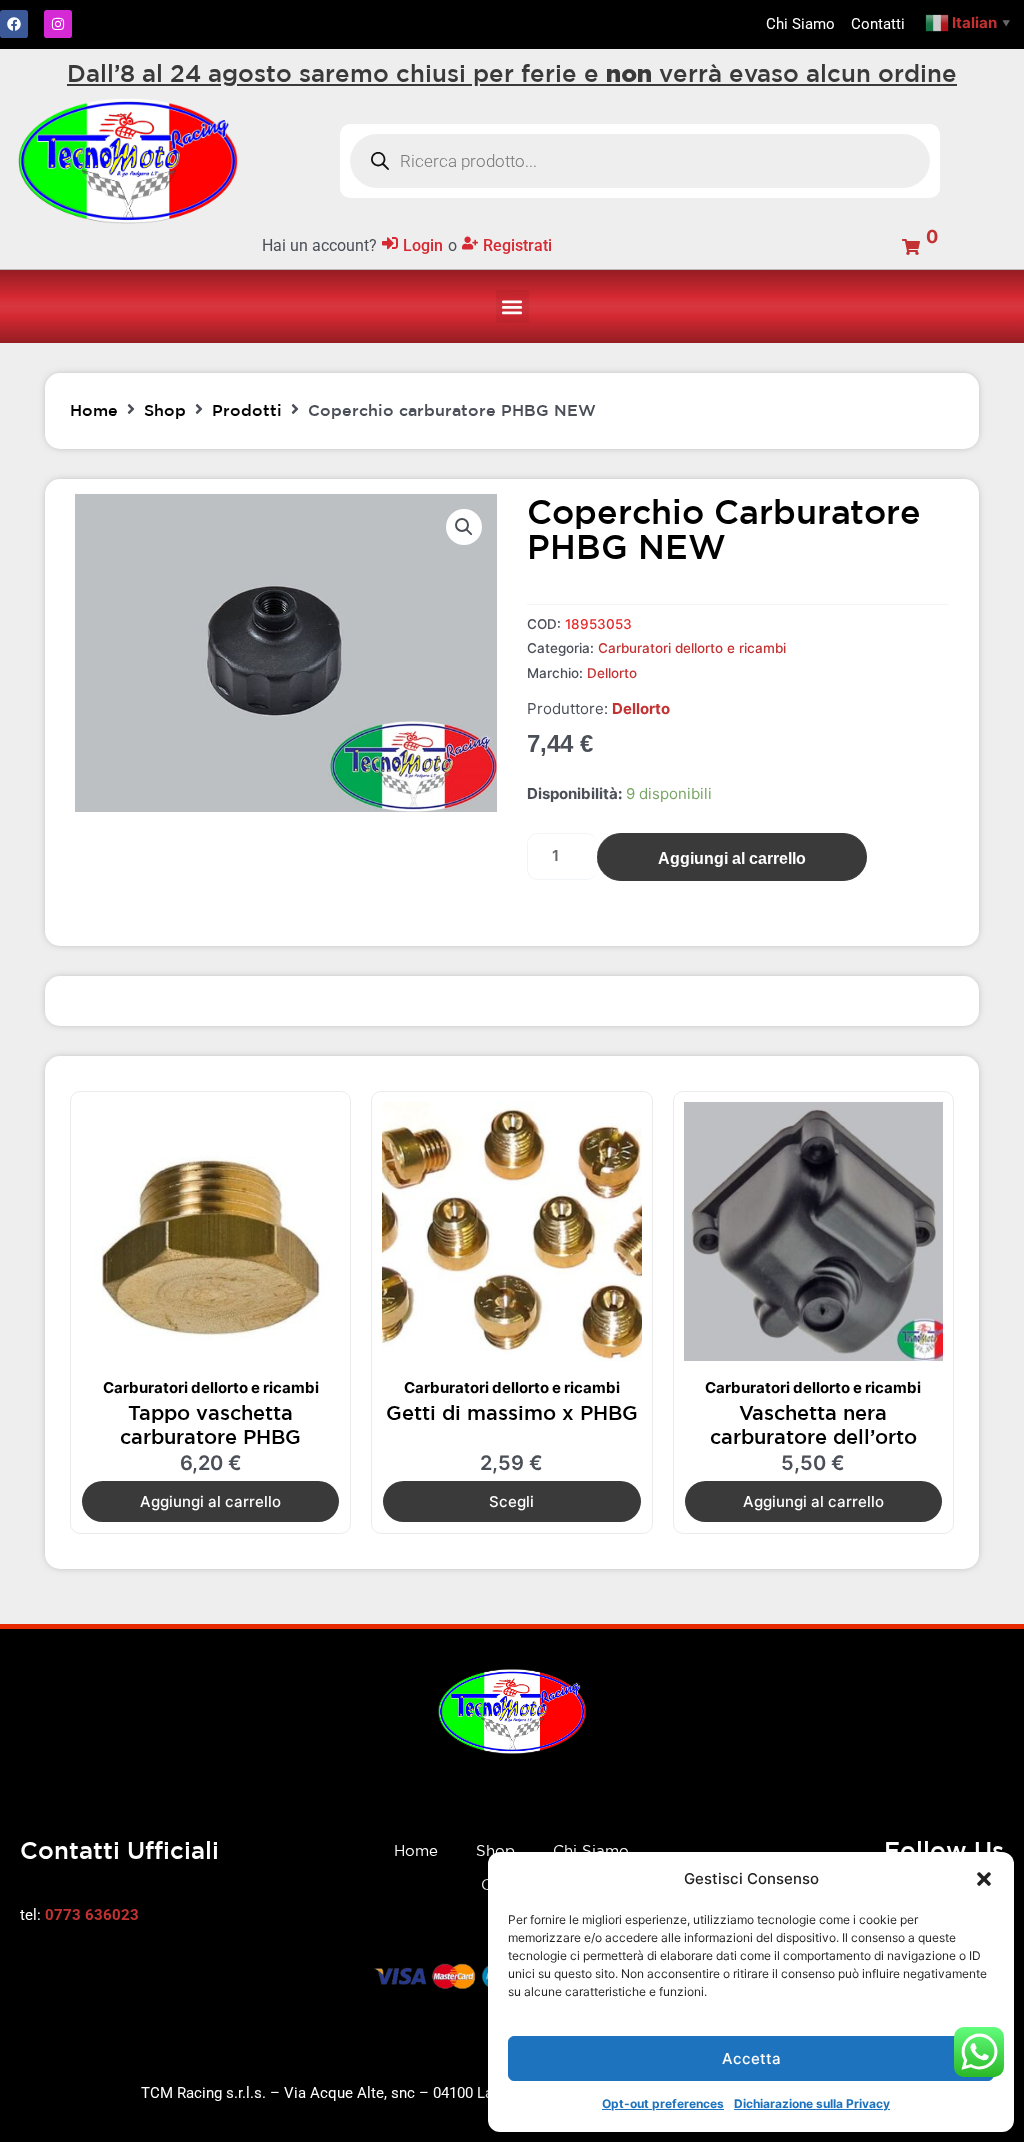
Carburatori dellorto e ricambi (692, 648)
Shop (165, 410)
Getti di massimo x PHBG (512, 1412)
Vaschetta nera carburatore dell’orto (813, 1424)
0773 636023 (92, 1915)
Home (94, 410)
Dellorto (612, 673)
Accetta (751, 2058)
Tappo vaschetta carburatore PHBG (210, 1424)
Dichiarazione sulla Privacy (812, 2103)
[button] (984, 1879)
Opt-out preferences (663, 2103)
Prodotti (247, 410)
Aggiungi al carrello (732, 858)
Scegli (511, 1501)
